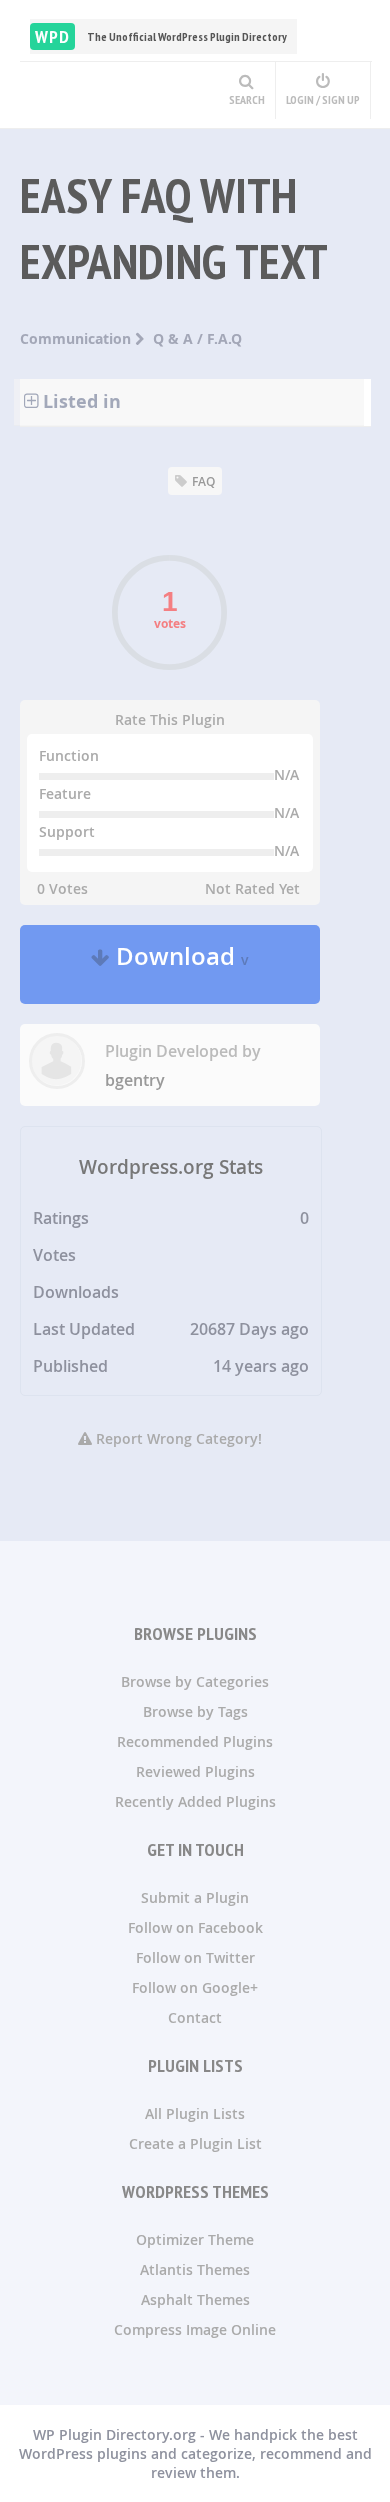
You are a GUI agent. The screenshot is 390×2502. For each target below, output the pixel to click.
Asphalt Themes (195, 2299)
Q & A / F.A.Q (197, 338)
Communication (77, 338)
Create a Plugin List (195, 2143)
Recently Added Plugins (195, 1801)
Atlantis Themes (195, 2269)
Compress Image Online (195, 2329)
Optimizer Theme (195, 2239)
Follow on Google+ (195, 1987)
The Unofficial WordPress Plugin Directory (161, 36)
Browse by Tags (195, 1711)
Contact (195, 2017)
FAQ (203, 481)
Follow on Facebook (195, 1927)
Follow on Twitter (195, 1957)
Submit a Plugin (195, 1897)
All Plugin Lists (195, 2113)
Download (179, 964)
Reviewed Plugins (195, 1771)
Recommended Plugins (195, 1741)
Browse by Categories (195, 1681)
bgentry (135, 1080)
